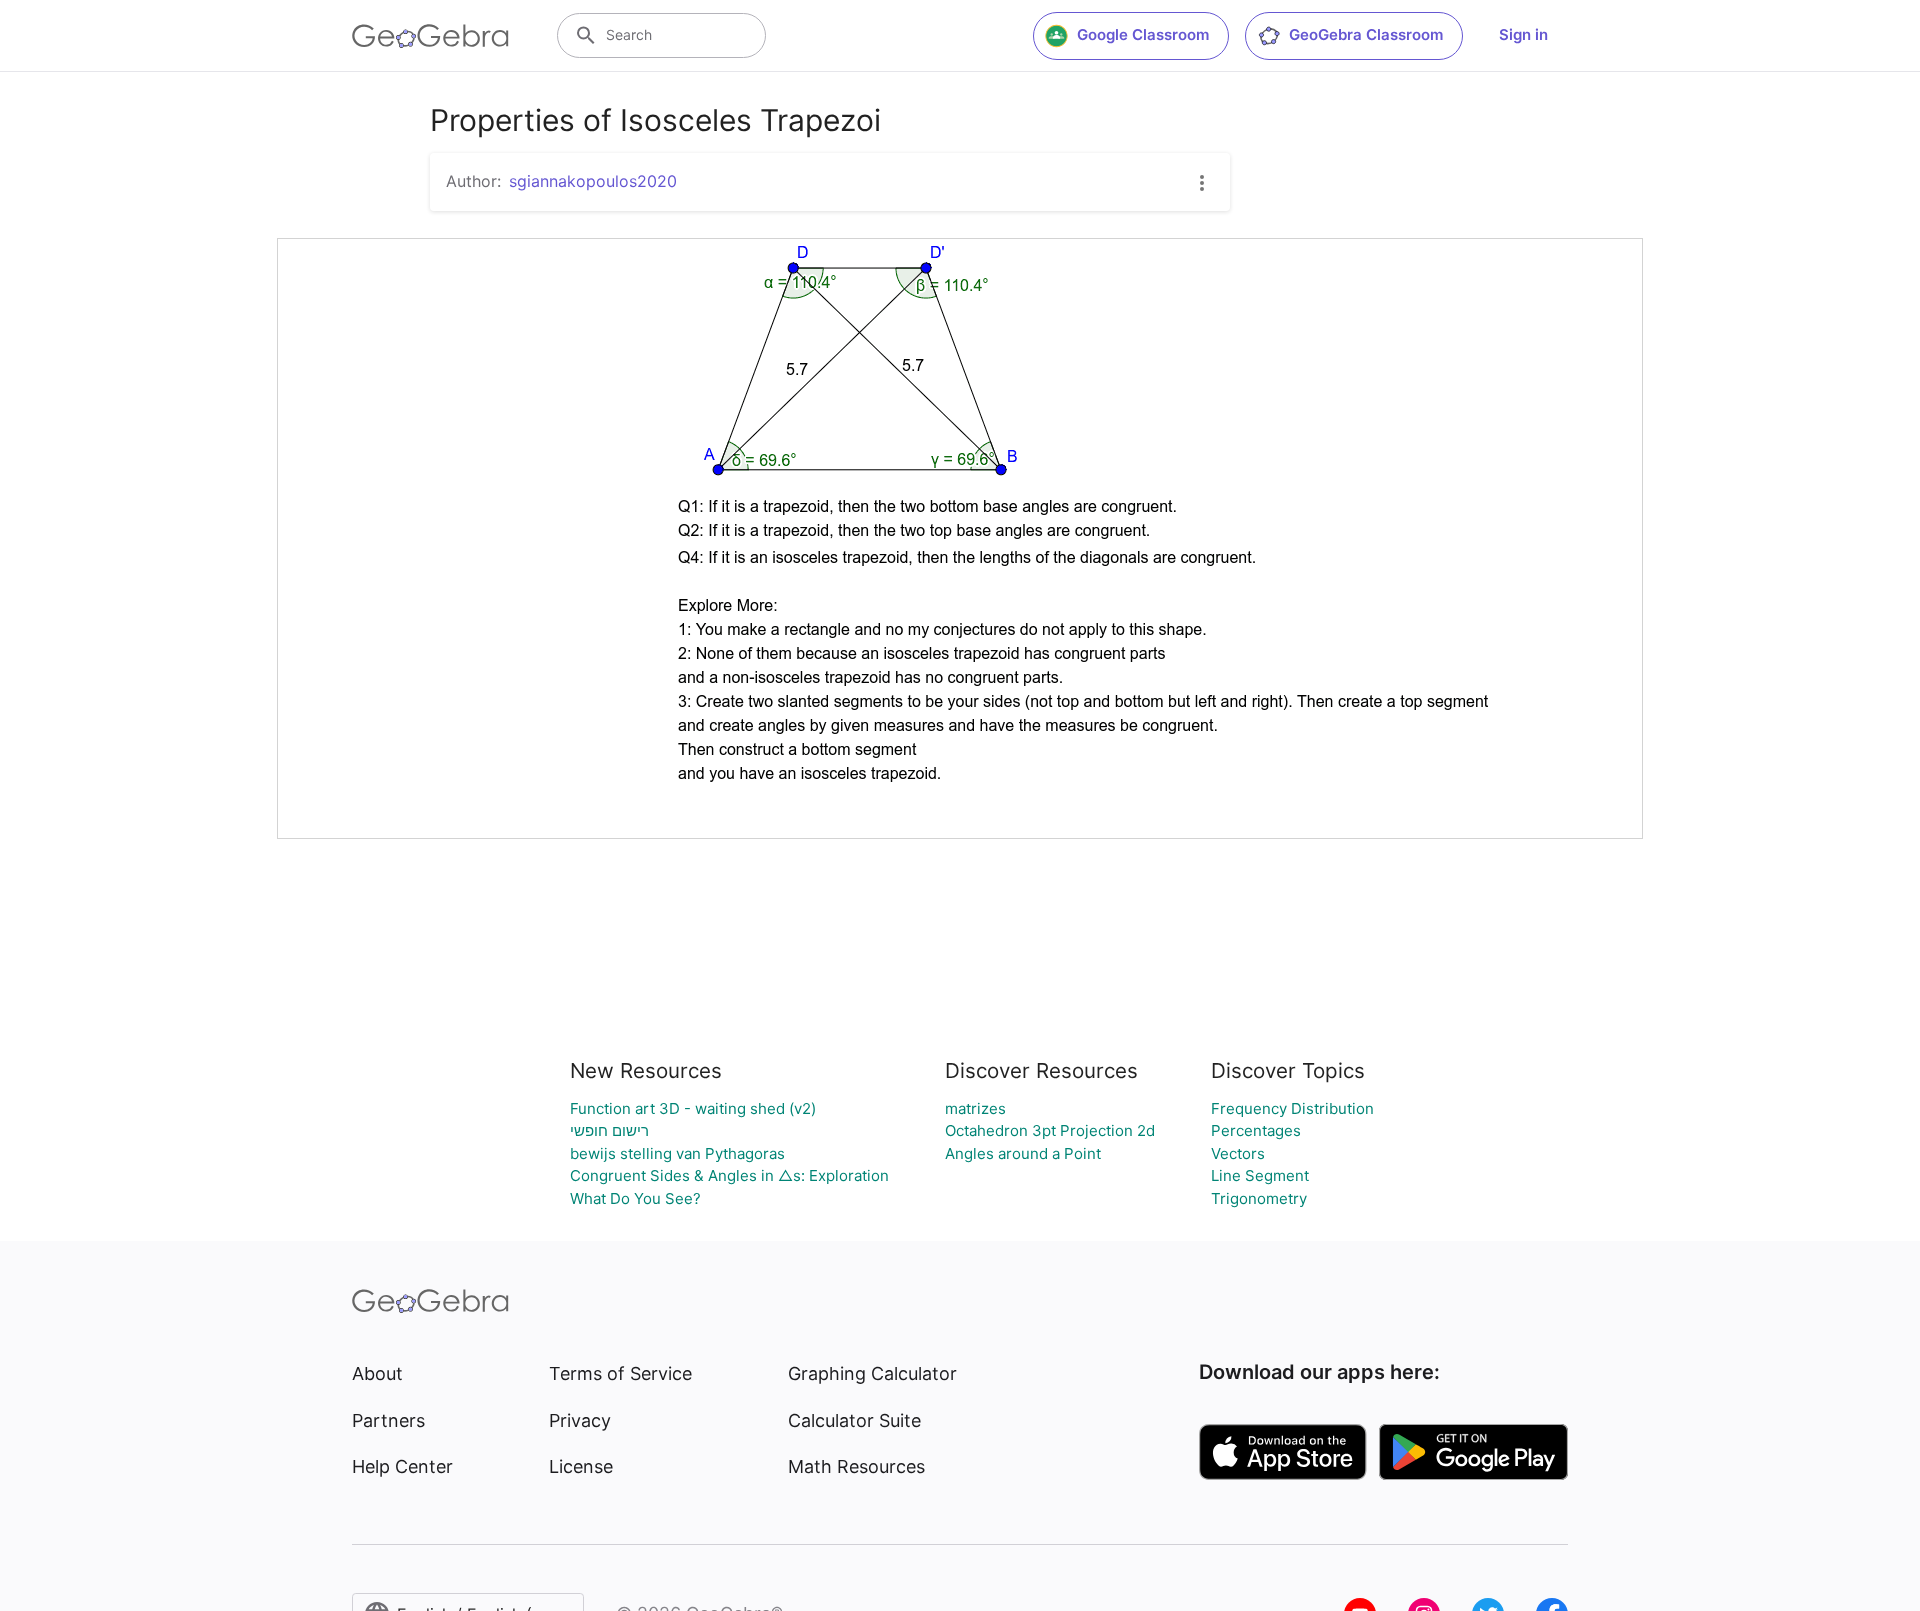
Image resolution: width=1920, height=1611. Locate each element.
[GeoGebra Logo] (430, 36)
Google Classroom (1143, 34)
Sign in (1523, 34)
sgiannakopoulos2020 (593, 181)
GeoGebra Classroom (1366, 34)
